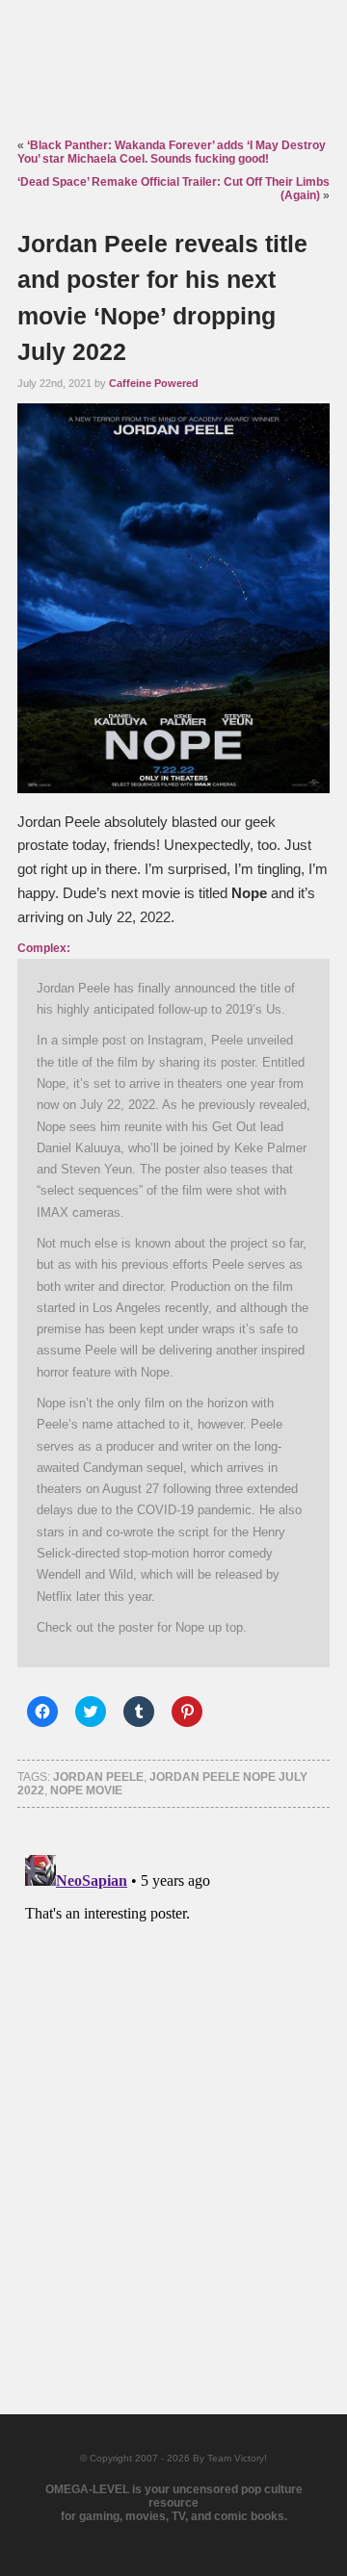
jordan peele (98, 1777)
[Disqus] (173, 2088)
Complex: (44, 948)
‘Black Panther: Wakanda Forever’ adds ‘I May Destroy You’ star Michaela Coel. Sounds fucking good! (172, 152)
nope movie (86, 1790)
